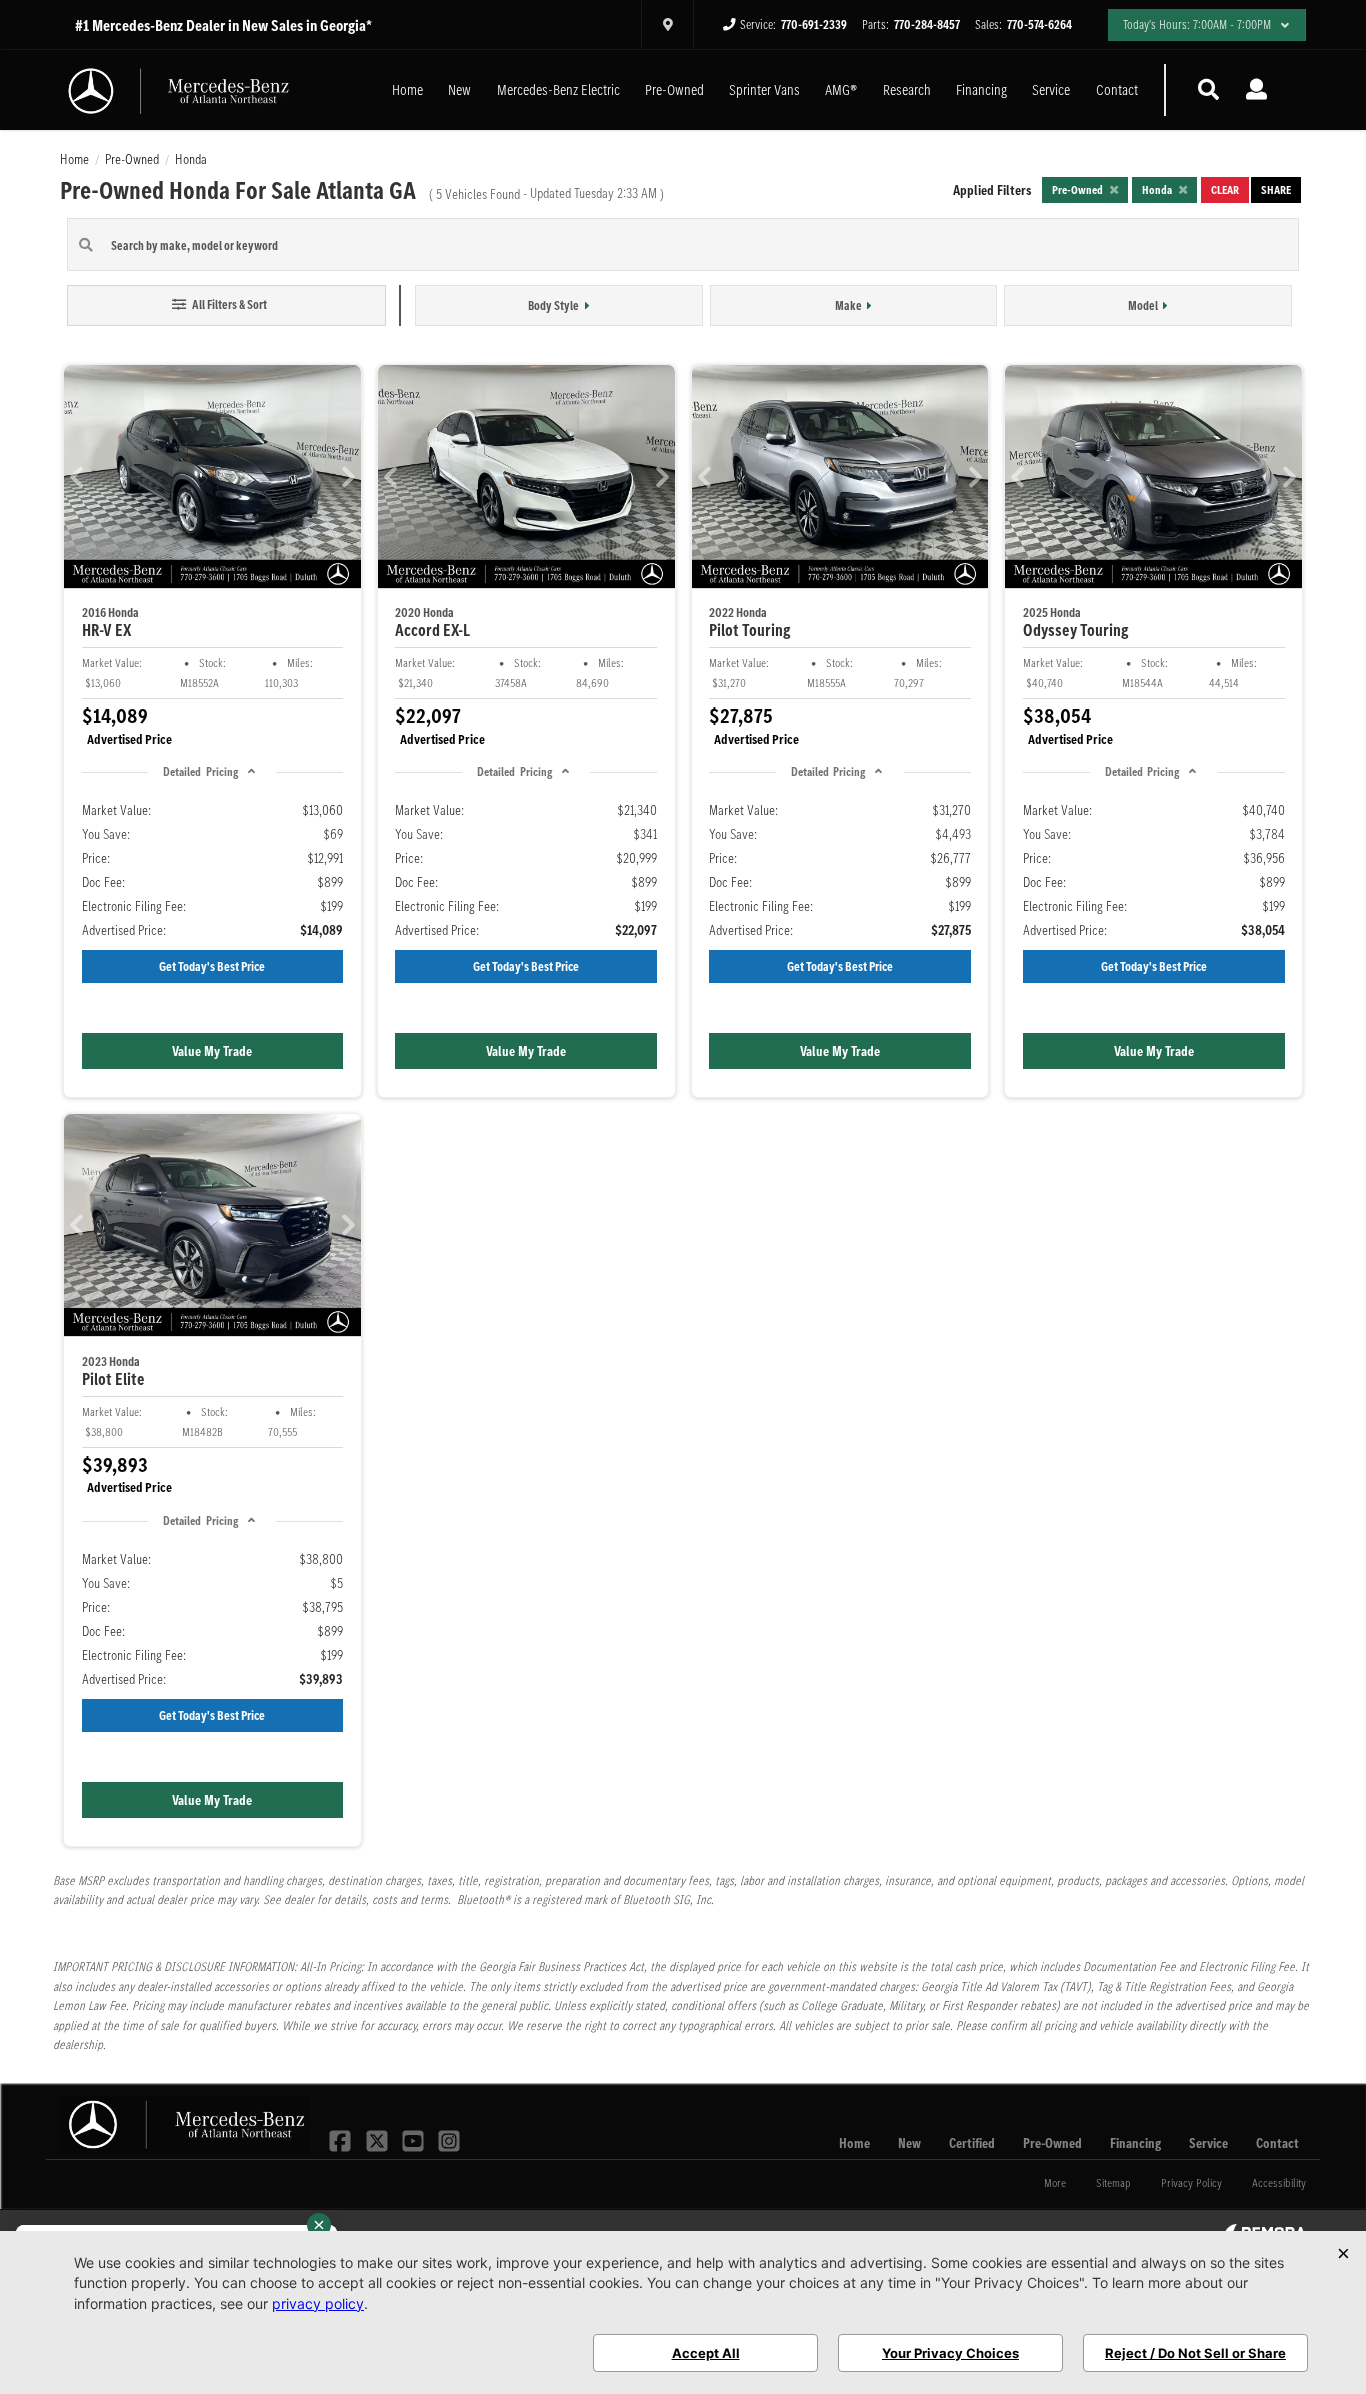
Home (407, 89)
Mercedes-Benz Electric (558, 89)
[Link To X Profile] (378, 2139)
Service (1051, 89)
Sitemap (1113, 2182)
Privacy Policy (1191, 2182)
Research (907, 89)
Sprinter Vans (764, 89)
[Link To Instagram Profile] (449, 2139)
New (459, 89)
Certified (972, 2143)
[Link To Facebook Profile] (342, 2139)
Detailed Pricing (200, 771)
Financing (981, 89)
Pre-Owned (674, 89)
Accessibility (1279, 2182)
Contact (1117, 89)
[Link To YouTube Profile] (415, 2139)
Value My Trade (212, 1051)
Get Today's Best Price (212, 966)
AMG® (841, 89)
